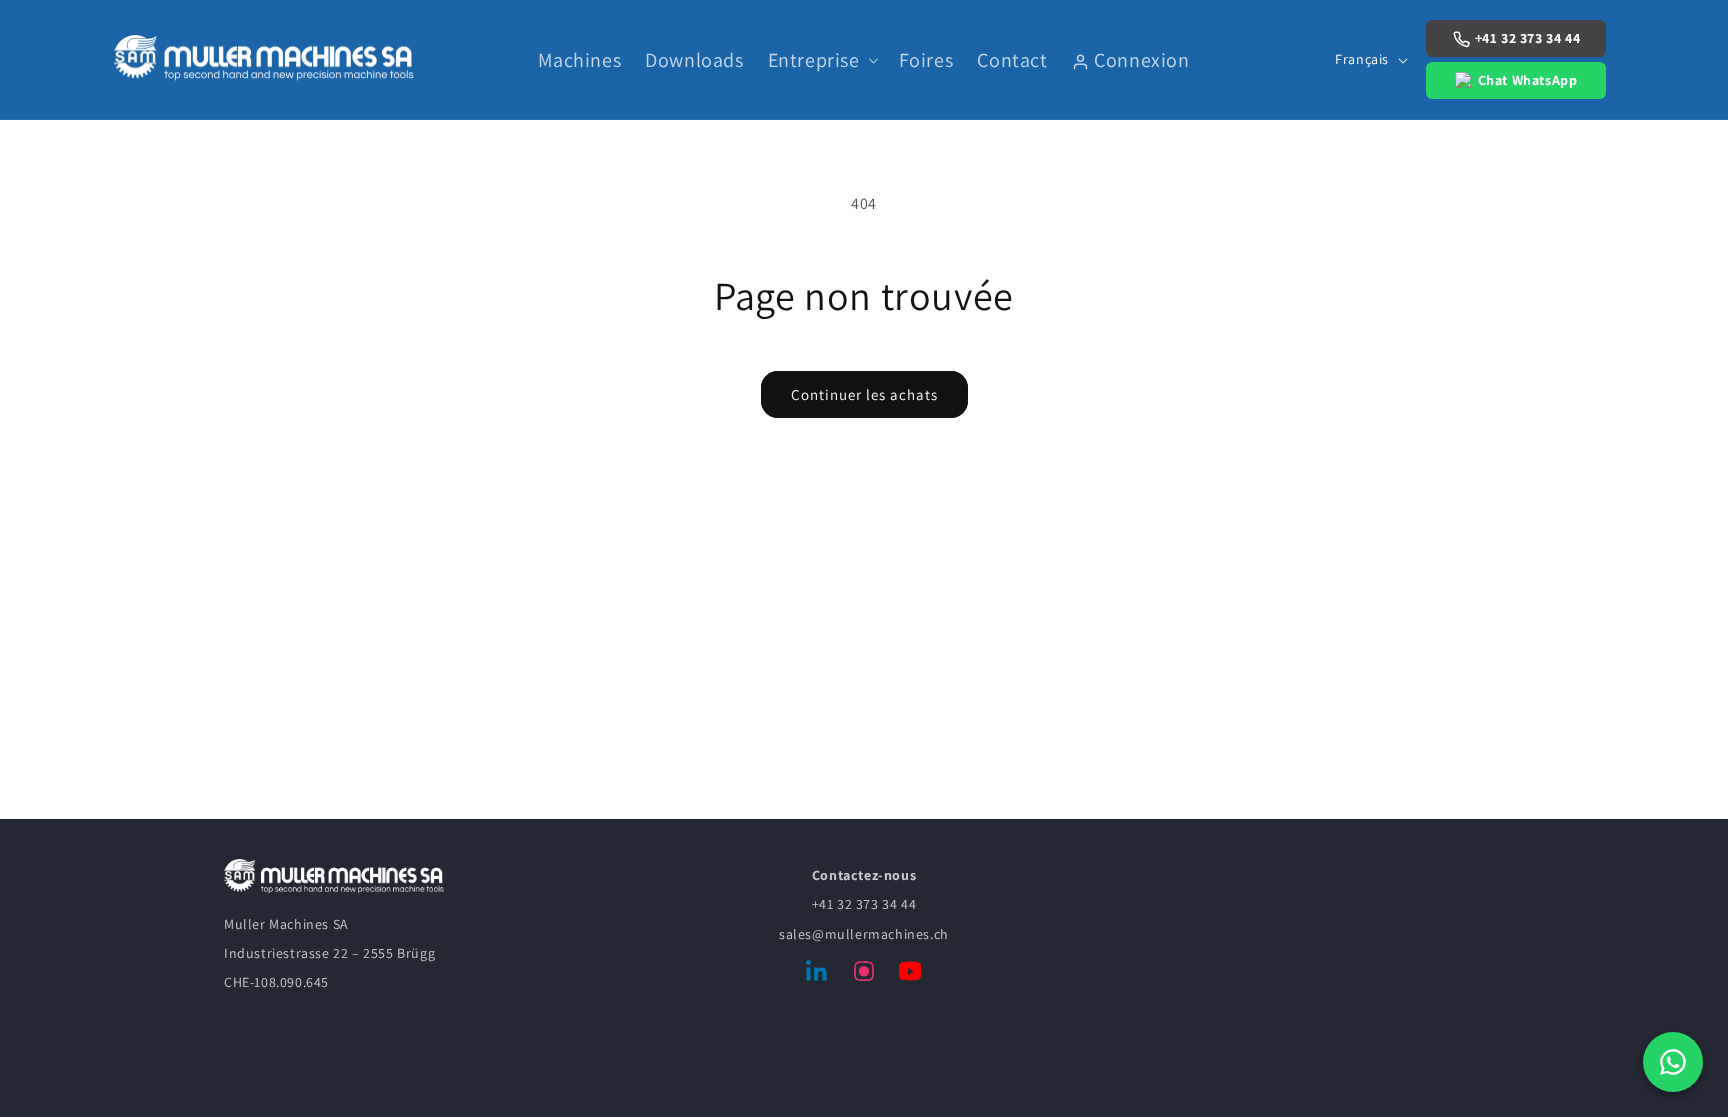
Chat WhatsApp (1528, 80)
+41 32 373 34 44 (1528, 38)
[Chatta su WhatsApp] (1673, 1062)
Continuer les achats (864, 394)
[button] (821, 60)
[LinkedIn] (818, 975)
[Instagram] (864, 975)
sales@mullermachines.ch (864, 934)
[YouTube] (910, 975)
